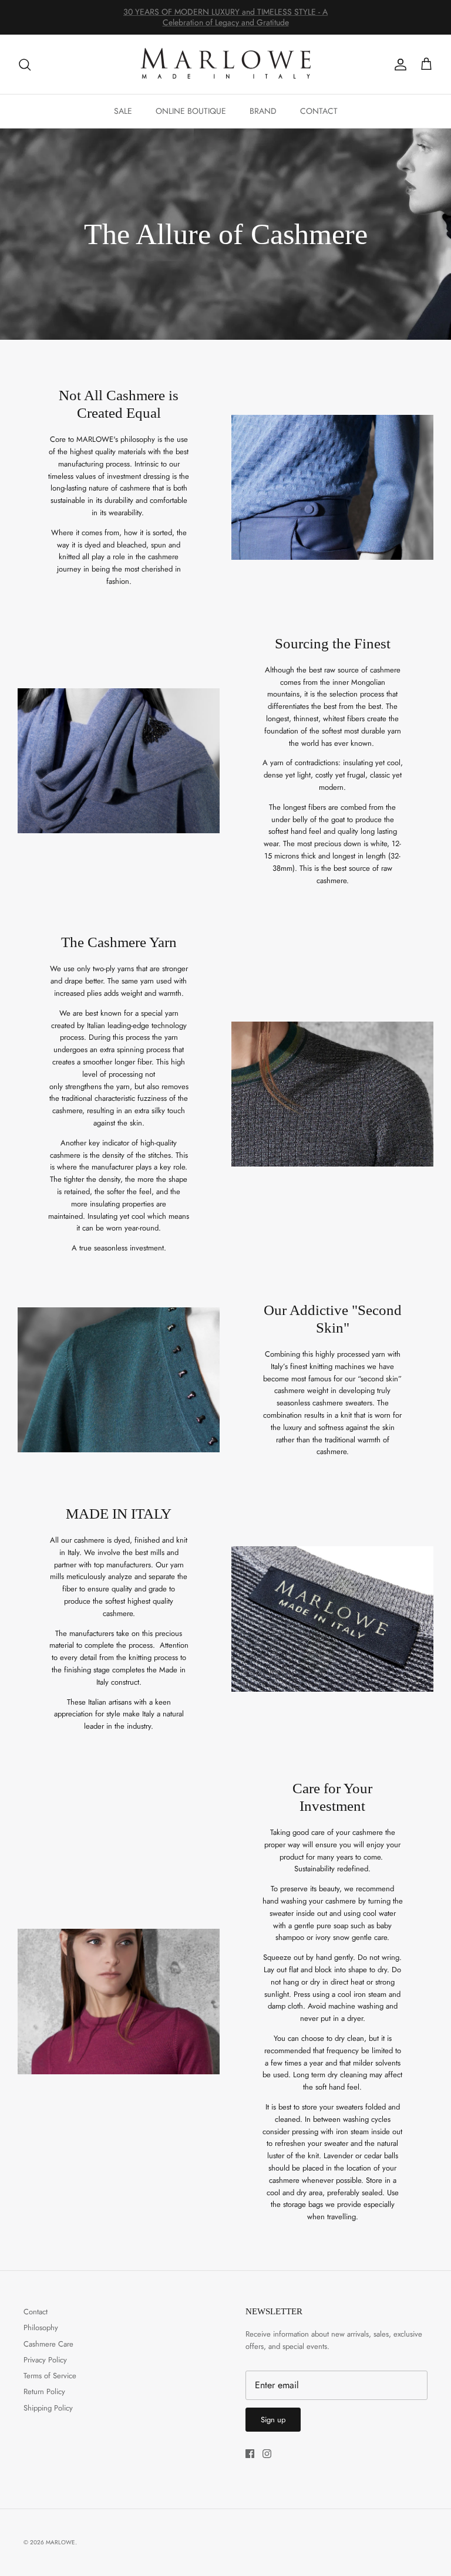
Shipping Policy (48, 2408)
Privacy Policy (45, 2360)
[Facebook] (250, 2454)
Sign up (273, 2420)
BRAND (263, 111)
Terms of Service (50, 2376)
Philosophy (41, 2327)
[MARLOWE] (225, 65)
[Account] (398, 65)
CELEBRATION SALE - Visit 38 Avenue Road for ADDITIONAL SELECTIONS (225, 17)
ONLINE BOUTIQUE (191, 111)
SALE (123, 111)
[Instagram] (267, 2454)
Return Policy (44, 2391)
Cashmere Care (48, 2344)
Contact (36, 2312)
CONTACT (319, 111)
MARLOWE (60, 2542)
